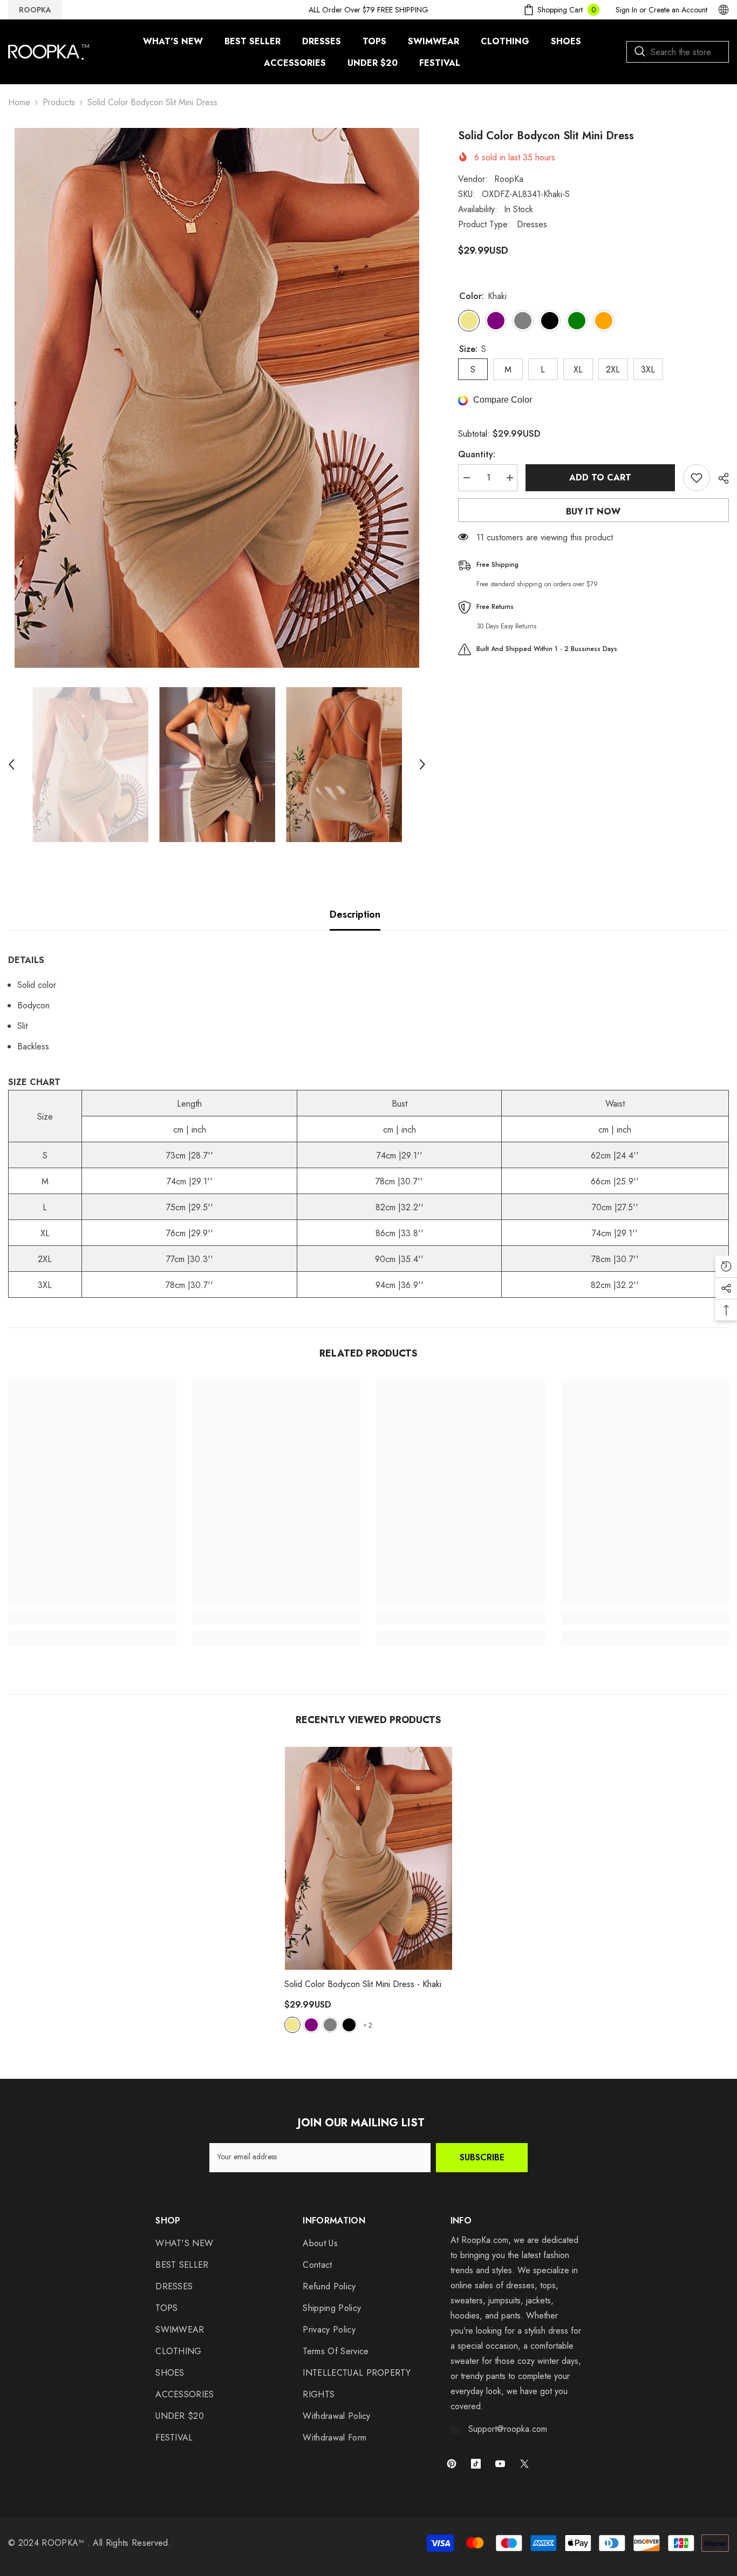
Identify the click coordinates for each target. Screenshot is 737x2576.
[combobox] (678, 52)
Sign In (626, 10)
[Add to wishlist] (697, 478)
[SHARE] (719, 478)
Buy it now (593, 511)
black (349, 2025)
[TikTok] (476, 2464)
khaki (292, 2025)
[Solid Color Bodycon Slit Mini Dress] (368, 1858)
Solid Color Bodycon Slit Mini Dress (363, 1984)
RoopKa (509, 179)
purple (311, 2025)
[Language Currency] (724, 10)
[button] (11, 764)
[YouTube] (500, 2464)
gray (330, 2025)
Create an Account (678, 10)
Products (59, 102)
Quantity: (477, 454)
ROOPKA (35, 10)
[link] (92, 1618)
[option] (217, 398)
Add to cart (600, 477)
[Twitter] (524, 2464)
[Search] (678, 52)
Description (355, 914)
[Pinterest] (452, 2464)
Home (19, 102)
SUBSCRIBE (482, 2157)
